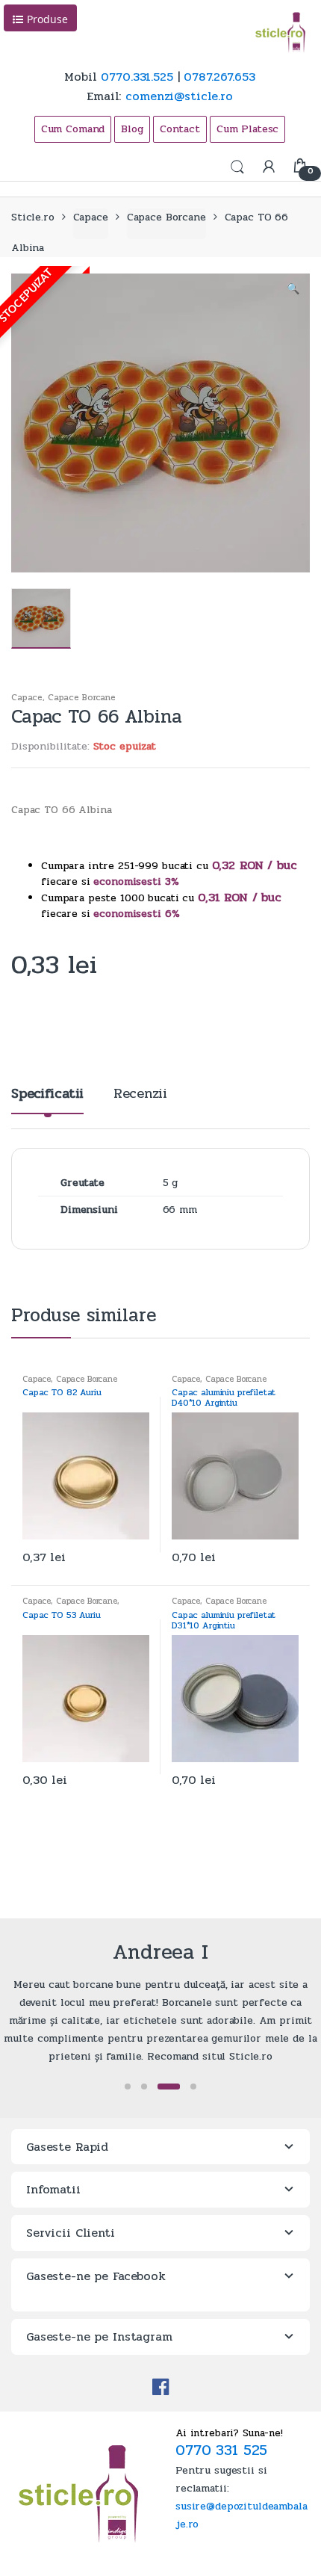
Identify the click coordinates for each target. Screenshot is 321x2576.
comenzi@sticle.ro (179, 96)
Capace (91, 217)
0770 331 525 (221, 2450)
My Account (269, 167)
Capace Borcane (166, 217)
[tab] (47, 1100)
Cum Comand (73, 129)
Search (237, 167)
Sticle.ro (33, 217)
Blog (132, 129)
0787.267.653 (219, 77)
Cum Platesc (247, 129)
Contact (180, 129)
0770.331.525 (137, 77)
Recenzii (140, 1095)
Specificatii (47, 1095)
